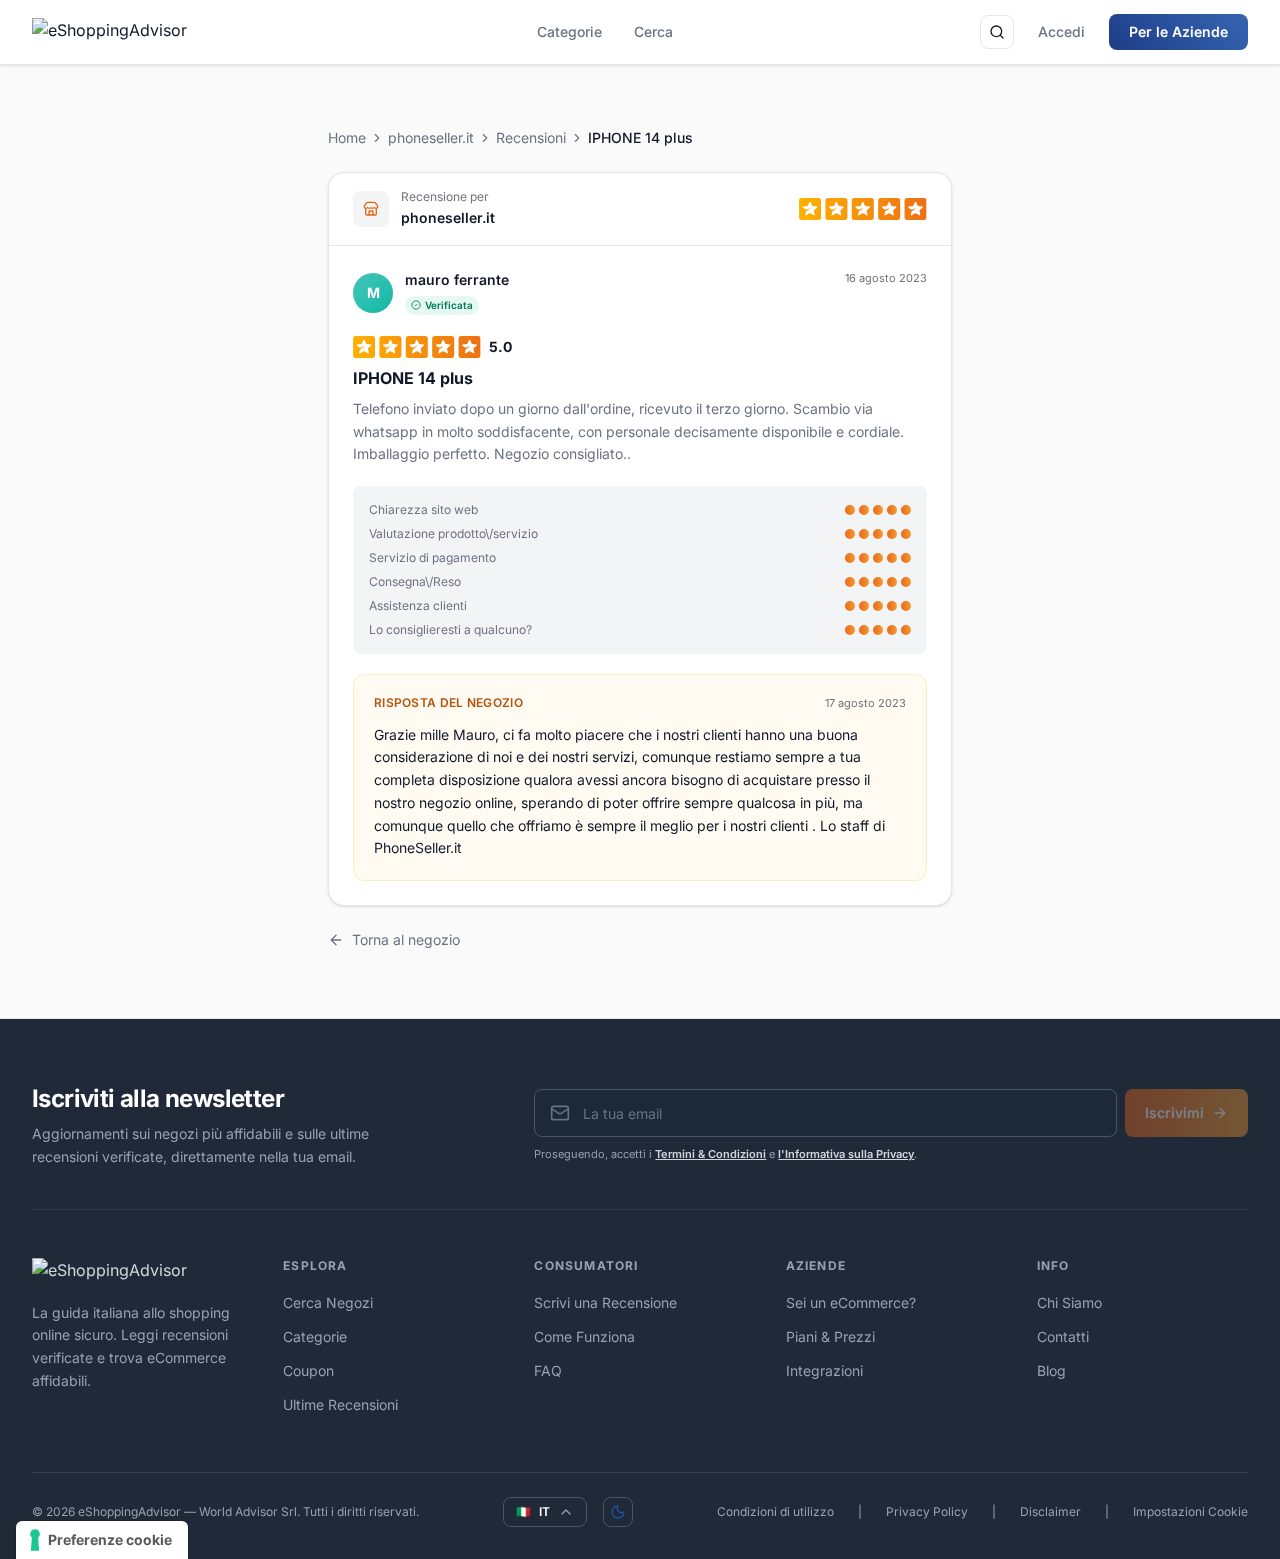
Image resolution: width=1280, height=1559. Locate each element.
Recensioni (531, 137)
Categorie (569, 31)
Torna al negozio (406, 939)
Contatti (1063, 1336)
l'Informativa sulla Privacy (846, 1154)
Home (347, 137)
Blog (1051, 1370)
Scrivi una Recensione (605, 1302)
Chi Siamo (1069, 1302)
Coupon (308, 1370)
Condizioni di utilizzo (775, 1511)
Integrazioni (824, 1370)
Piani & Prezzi (830, 1336)
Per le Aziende (1178, 31)
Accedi (1061, 31)
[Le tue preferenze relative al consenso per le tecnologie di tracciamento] (102, 1540)
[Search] (997, 32)
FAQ (548, 1370)
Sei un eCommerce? (851, 1302)
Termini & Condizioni (710, 1154)
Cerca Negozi (328, 1302)
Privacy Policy (927, 1511)
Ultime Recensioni (340, 1404)
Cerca (653, 31)
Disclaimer (1050, 1511)
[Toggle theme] (618, 1512)
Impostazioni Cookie (1190, 1511)
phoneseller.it (431, 137)
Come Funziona (584, 1336)
